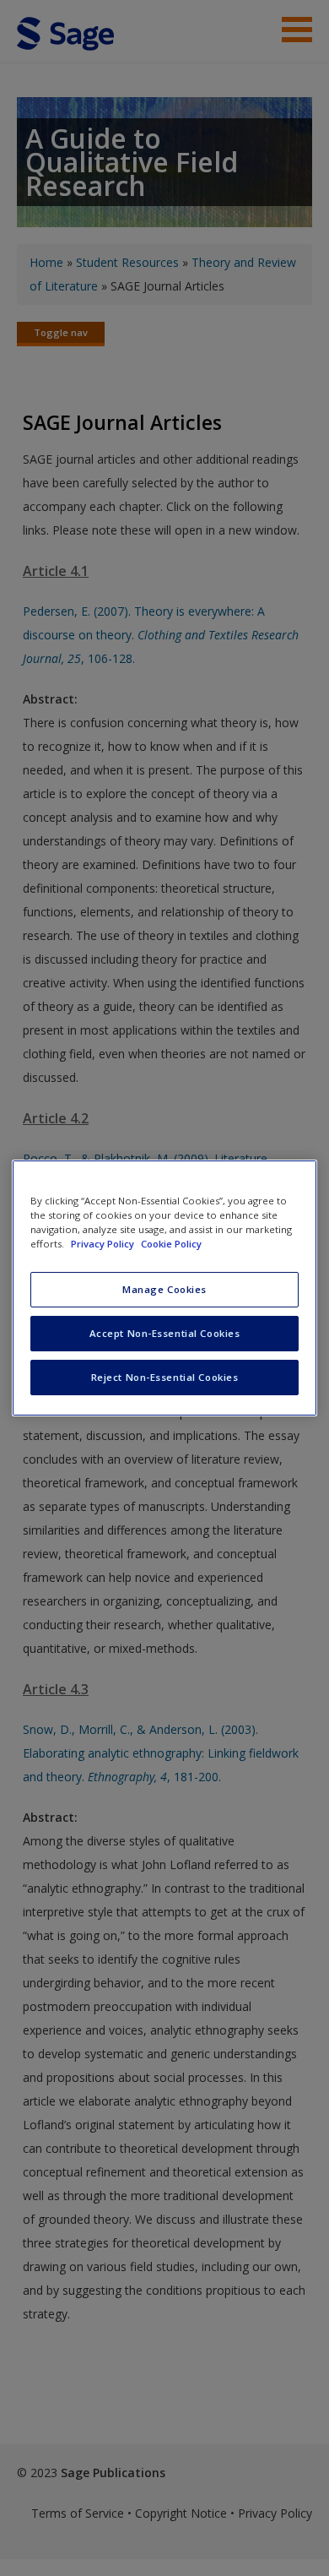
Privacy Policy (104, 1244)
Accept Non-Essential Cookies (165, 1333)
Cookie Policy (171, 1244)
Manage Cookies (164, 1289)
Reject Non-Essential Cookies (165, 1377)
